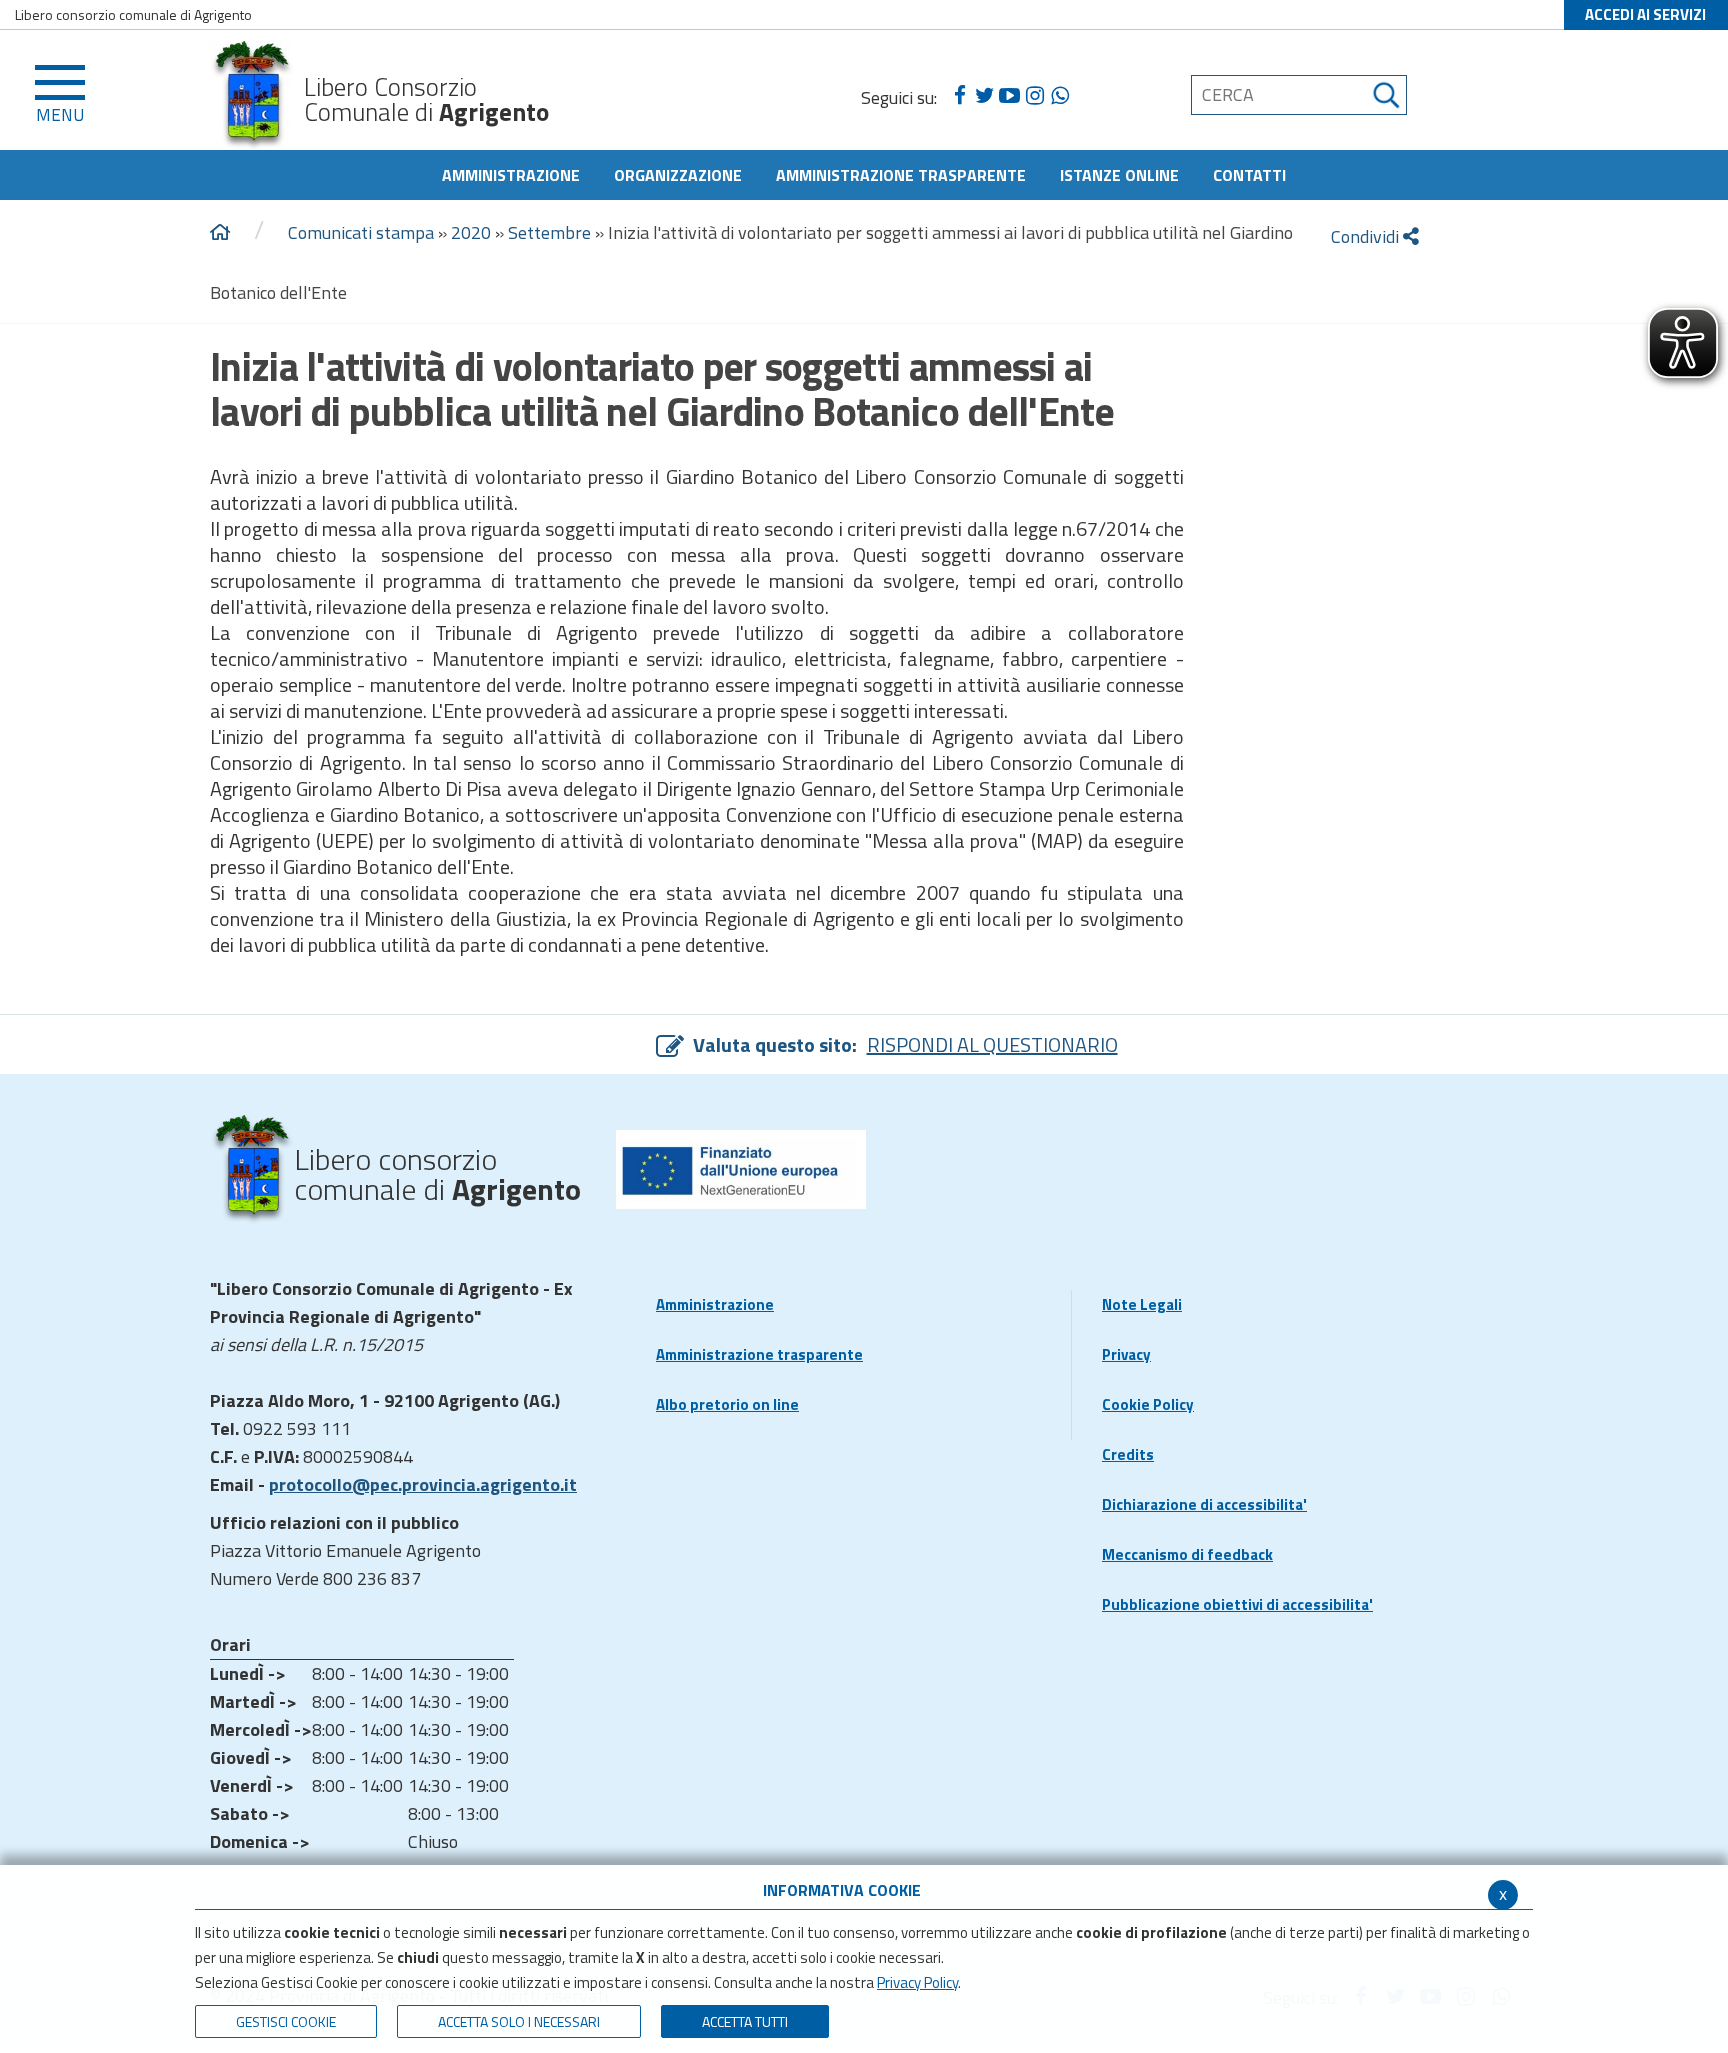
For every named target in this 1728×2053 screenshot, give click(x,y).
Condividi (1367, 236)
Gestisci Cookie (286, 2021)
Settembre (549, 232)
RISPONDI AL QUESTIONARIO (992, 1044)
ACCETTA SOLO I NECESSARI (519, 2021)
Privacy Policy (917, 1982)
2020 (471, 232)
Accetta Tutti (745, 2021)
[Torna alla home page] (220, 233)
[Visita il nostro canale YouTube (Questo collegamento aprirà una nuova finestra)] (1009, 96)
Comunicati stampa (361, 232)
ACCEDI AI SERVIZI (1645, 14)
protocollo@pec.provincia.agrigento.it (423, 1484)
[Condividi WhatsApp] (1059, 96)
